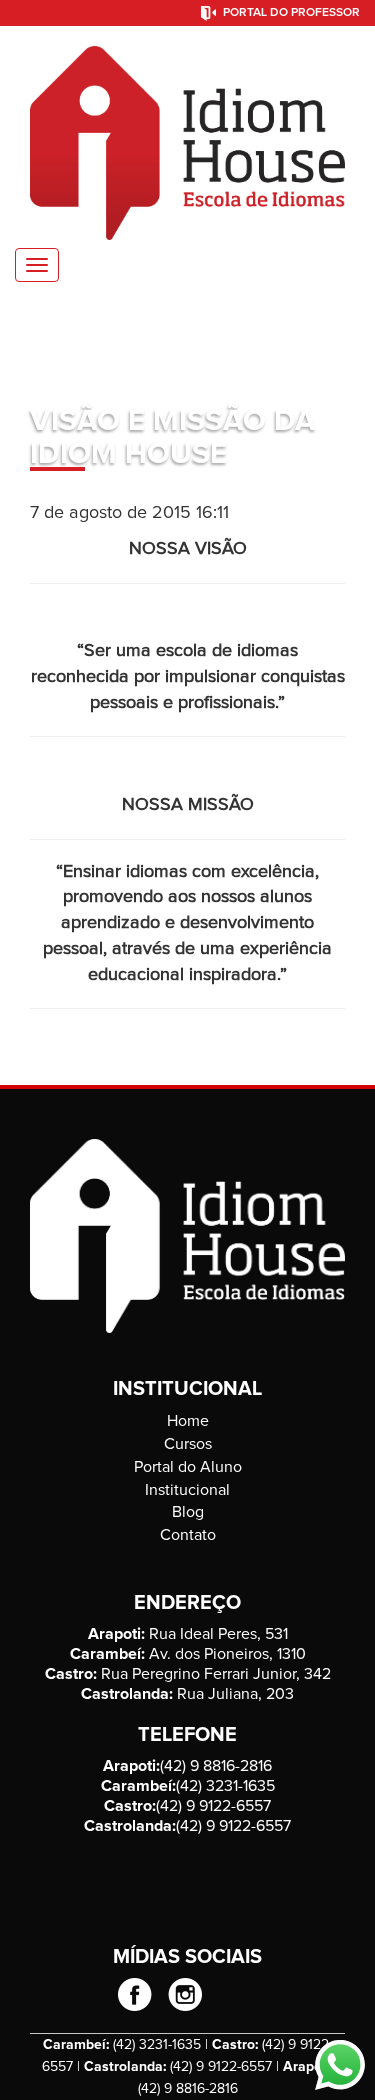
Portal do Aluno (188, 1467)
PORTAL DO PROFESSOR (291, 13)
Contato (188, 1535)
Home (188, 1421)
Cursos (188, 1444)
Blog (188, 1512)
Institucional (187, 1490)
